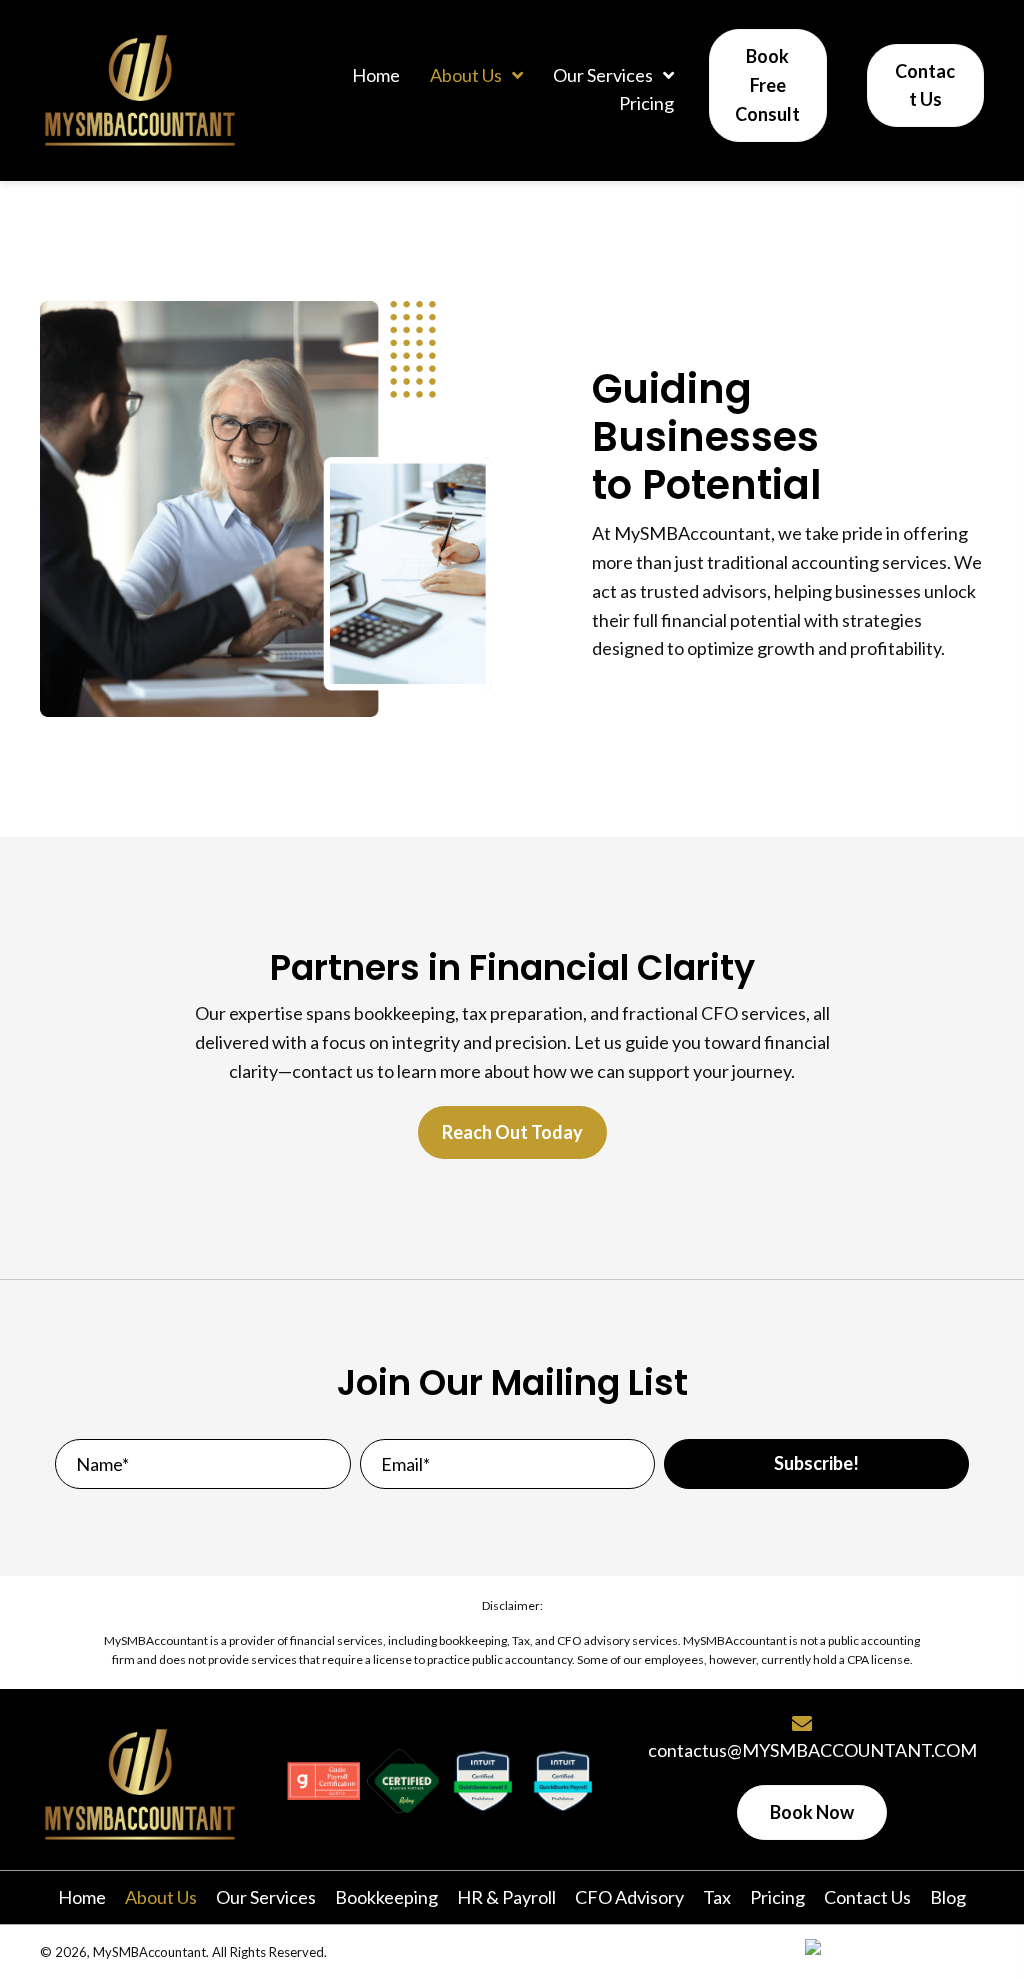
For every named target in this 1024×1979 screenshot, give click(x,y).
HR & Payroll (506, 1897)
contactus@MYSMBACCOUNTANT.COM (812, 1750)
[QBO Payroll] (563, 1781)
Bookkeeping (386, 1897)
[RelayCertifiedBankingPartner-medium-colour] (403, 1781)
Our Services (266, 1897)
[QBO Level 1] (483, 1781)
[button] (816, 1464)
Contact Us (867, 1897)
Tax (717, 1897)
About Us (161, 1897)
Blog (948, 1897)
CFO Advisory (629, 1897)
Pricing (777, 1897)
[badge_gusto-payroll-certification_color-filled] (324, 1781)
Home (82, 1897)
